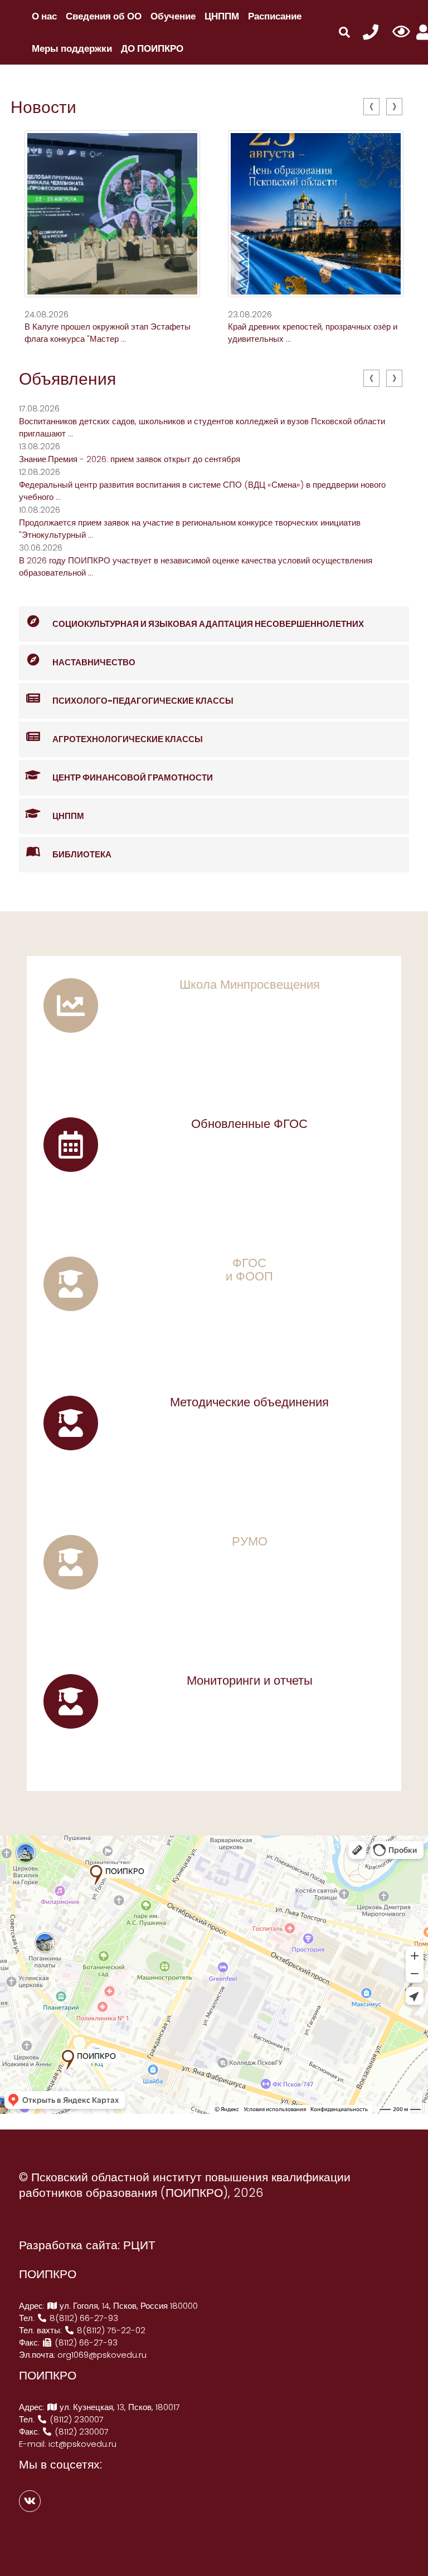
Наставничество (94, 662)
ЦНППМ (222, 16)
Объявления (67, 379)
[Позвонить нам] (371, 33)
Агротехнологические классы (128, 739)
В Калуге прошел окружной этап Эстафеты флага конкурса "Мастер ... (108, 333)
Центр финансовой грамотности (133, 777)
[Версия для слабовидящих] (401, 32)
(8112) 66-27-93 (85, 2342)
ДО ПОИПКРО (152, 48)
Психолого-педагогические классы (143, 701)
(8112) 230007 (76, 2419)
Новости (43, 107)
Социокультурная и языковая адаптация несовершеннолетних (208, 624)
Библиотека (82, 854)
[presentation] (371, 107)
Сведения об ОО (104, 16)
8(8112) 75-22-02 (110, 2330)
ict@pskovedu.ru (82, 2444)
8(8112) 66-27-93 (83, 2318)
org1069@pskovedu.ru (102, 2355)
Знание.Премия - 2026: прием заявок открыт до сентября (130, 459)
